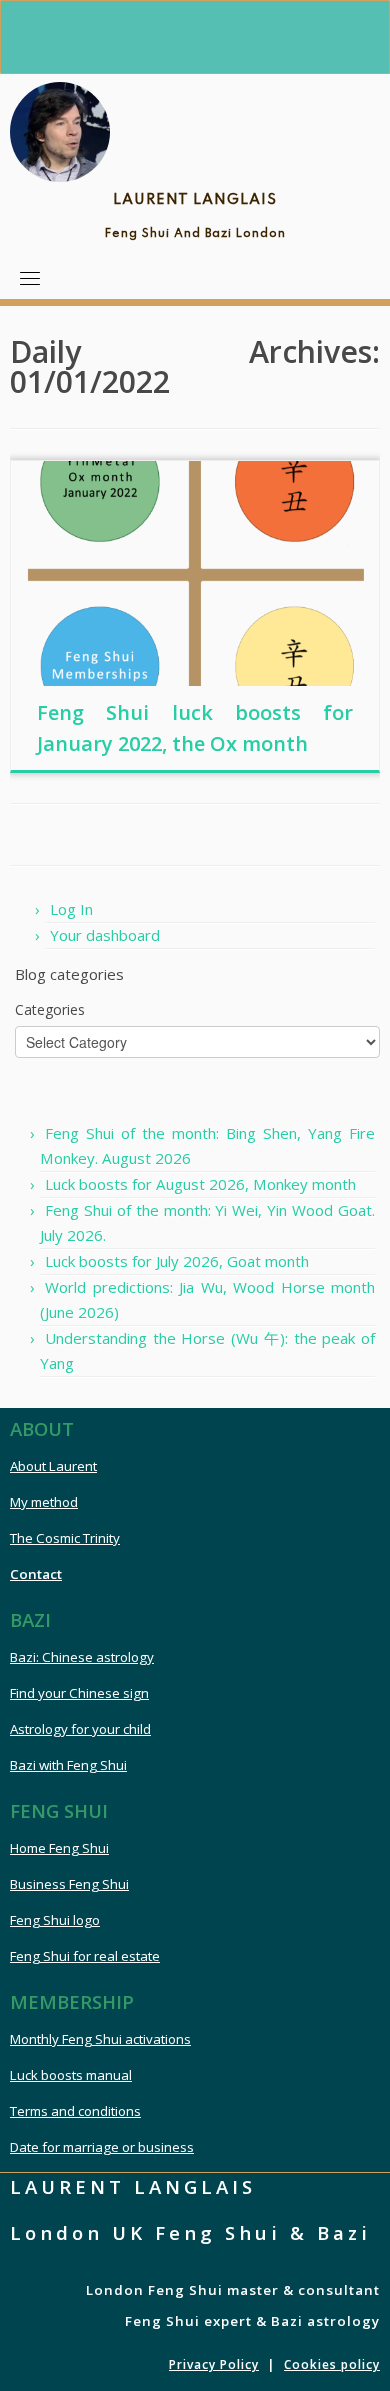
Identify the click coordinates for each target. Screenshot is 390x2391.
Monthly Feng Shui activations (100, 2039)
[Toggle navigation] (30, 278)
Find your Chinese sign (79, 1693)
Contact (36, 1574)
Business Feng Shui (69, 1884)
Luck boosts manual (71, 2075)
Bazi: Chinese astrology (82, 1657)
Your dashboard (105, 935)
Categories (50, 1009)
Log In (71, 909)
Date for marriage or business (102, 2147)
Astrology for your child (80, 1729)
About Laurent (53, 1466)
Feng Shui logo (55, 1920)
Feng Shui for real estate (85, 1956)
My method (44, 1502)
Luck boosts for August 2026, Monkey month (200, 1184)
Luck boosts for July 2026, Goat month (177, 1261)
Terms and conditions (75, 2111)
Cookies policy (332, 2364)
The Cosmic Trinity (65, 1538)
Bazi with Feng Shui (68, 1765)
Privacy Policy (214, 2364)
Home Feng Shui (59, 1848)
